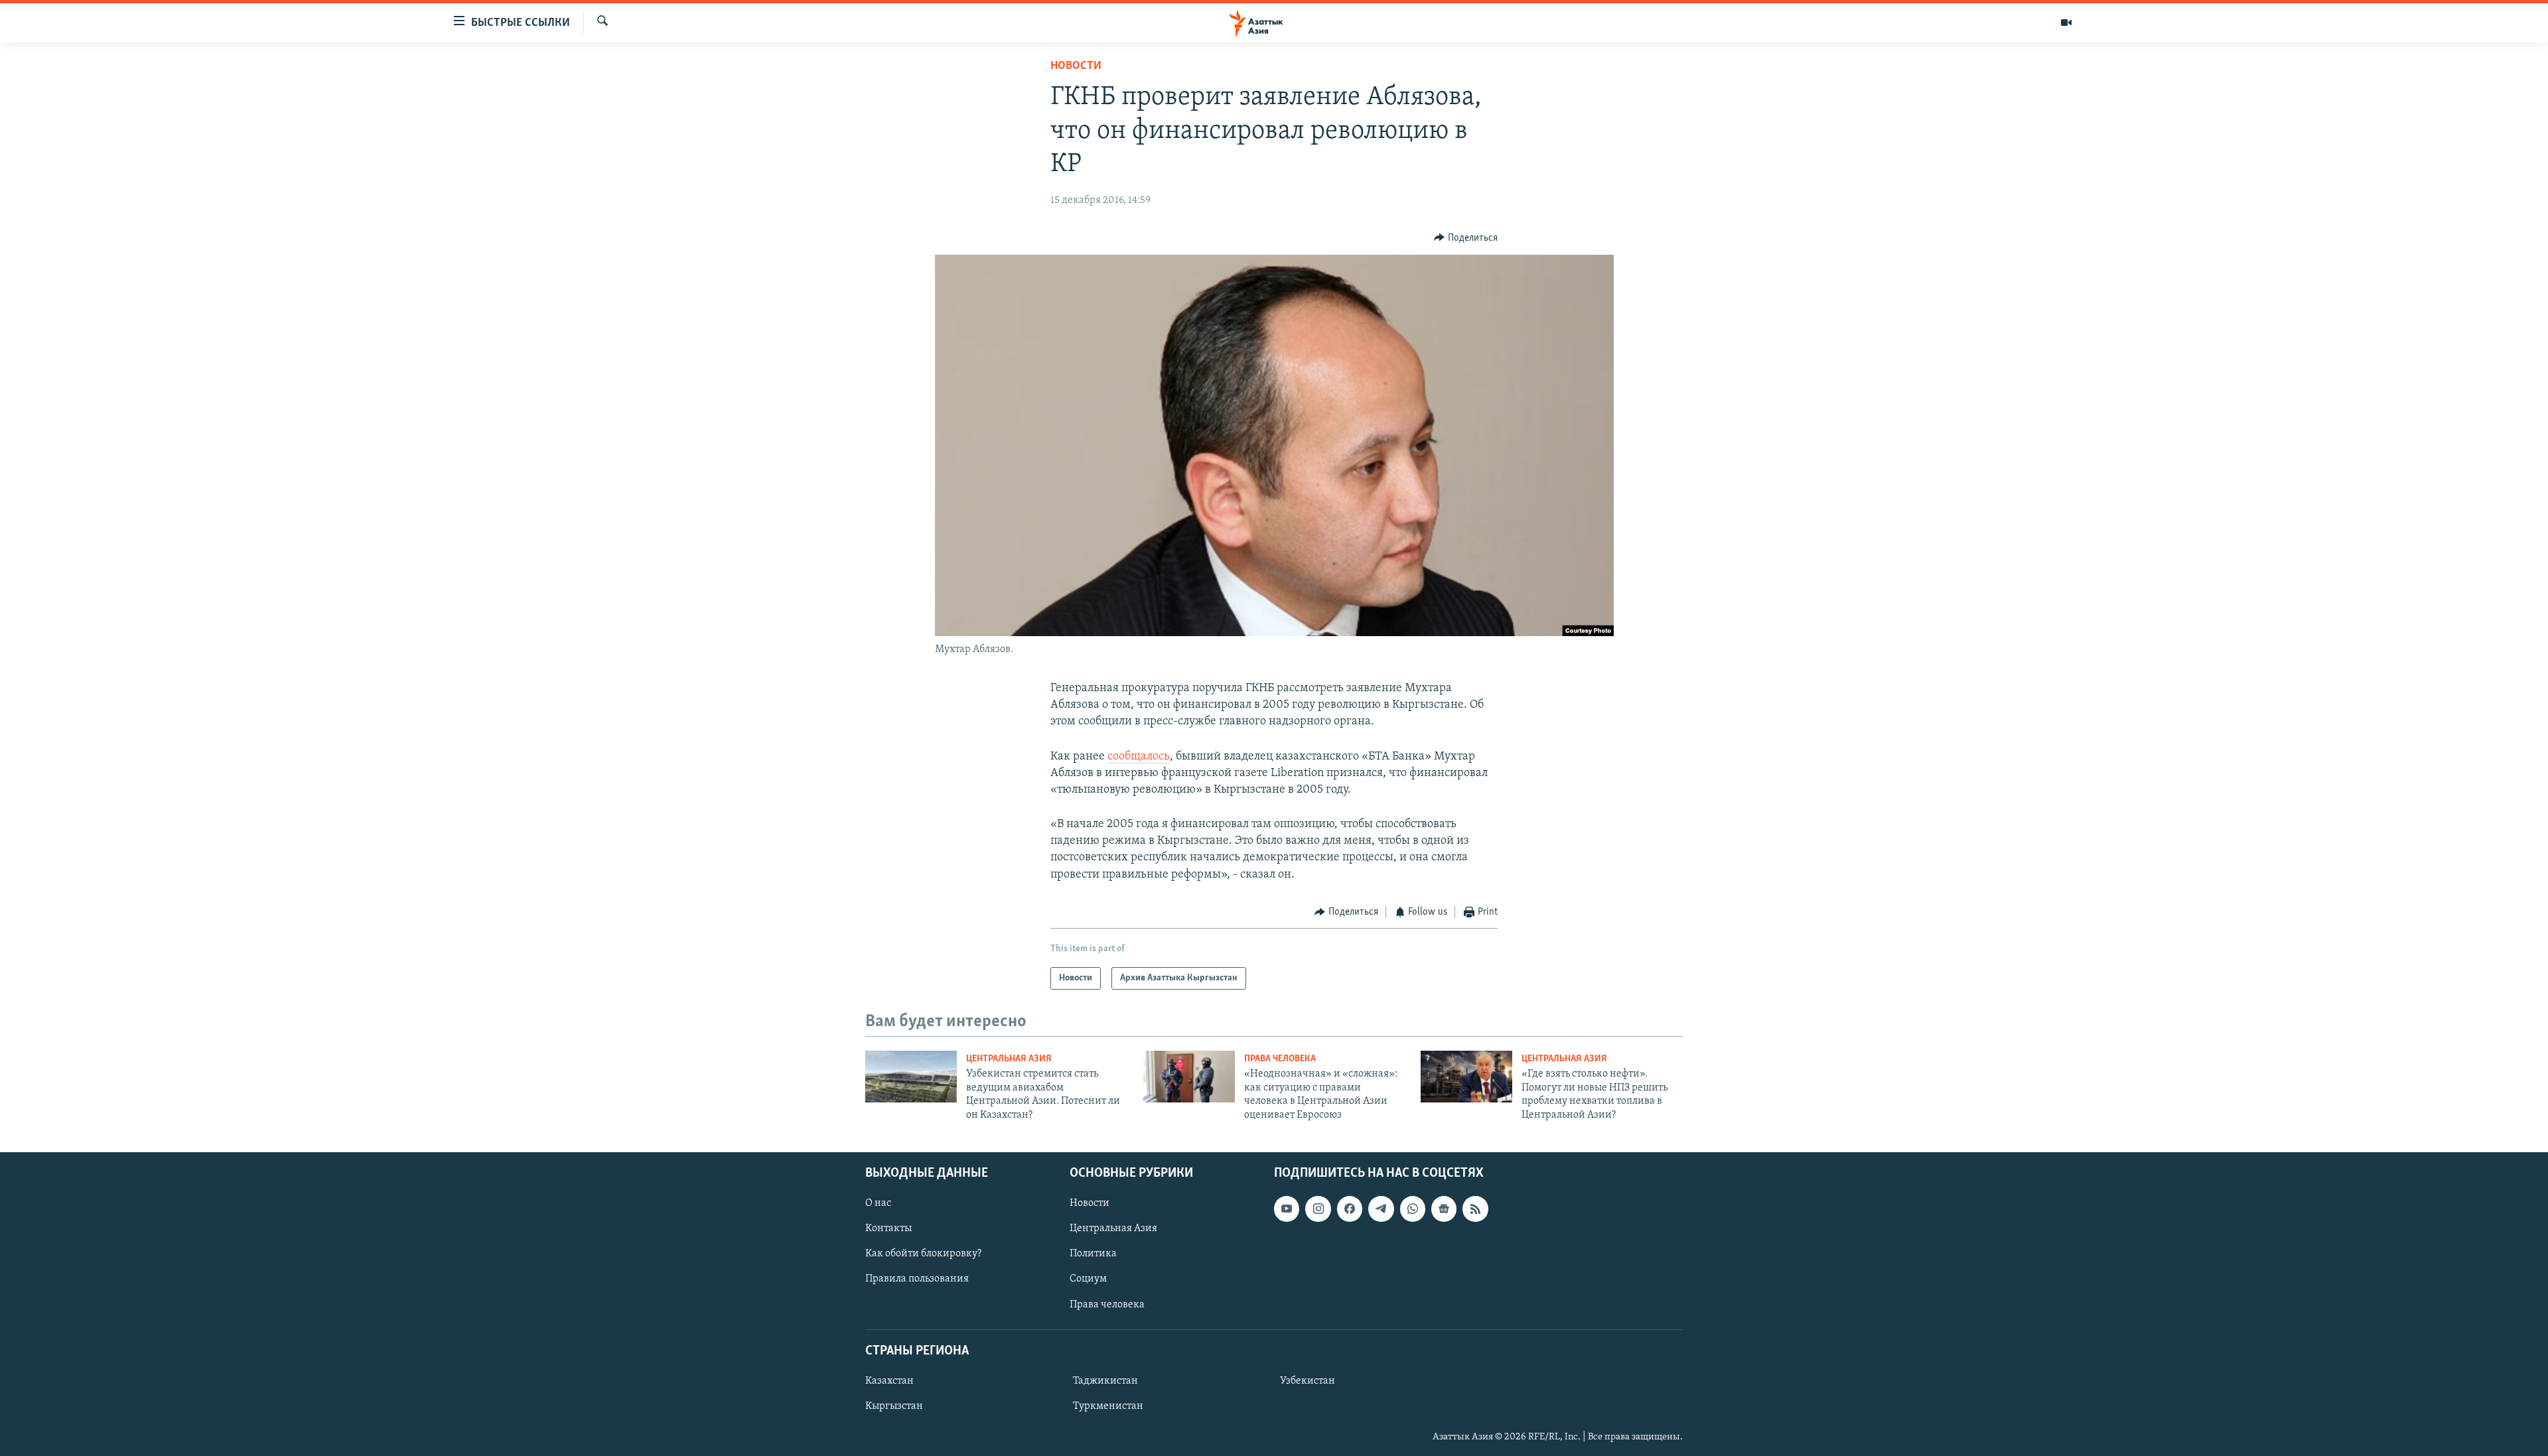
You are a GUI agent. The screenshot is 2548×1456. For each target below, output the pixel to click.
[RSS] (1475, 1209)
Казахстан (889, 1381)
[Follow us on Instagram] (1318, 1209)
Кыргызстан (894, 1406)
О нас (878, 1203)
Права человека (1280, 1059)
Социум (1088, 1279)
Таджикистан (1105, 1381)
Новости (1076, 66)
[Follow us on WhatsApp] (1413, 1209)
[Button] (1466, 238)
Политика (1093, 1254)
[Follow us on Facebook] (1350, 1209)
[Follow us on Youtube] (1287, 1209)
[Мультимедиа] (2066, 23)
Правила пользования (917, 1279)
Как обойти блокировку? (923, 1254)
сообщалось (1139, 757)
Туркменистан (1108, 1406)
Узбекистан (1308, 1381)
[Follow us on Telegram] (1381, 1209)
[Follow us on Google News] (1444, 1209)
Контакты (888, 1228)
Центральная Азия (1009, 1059)
